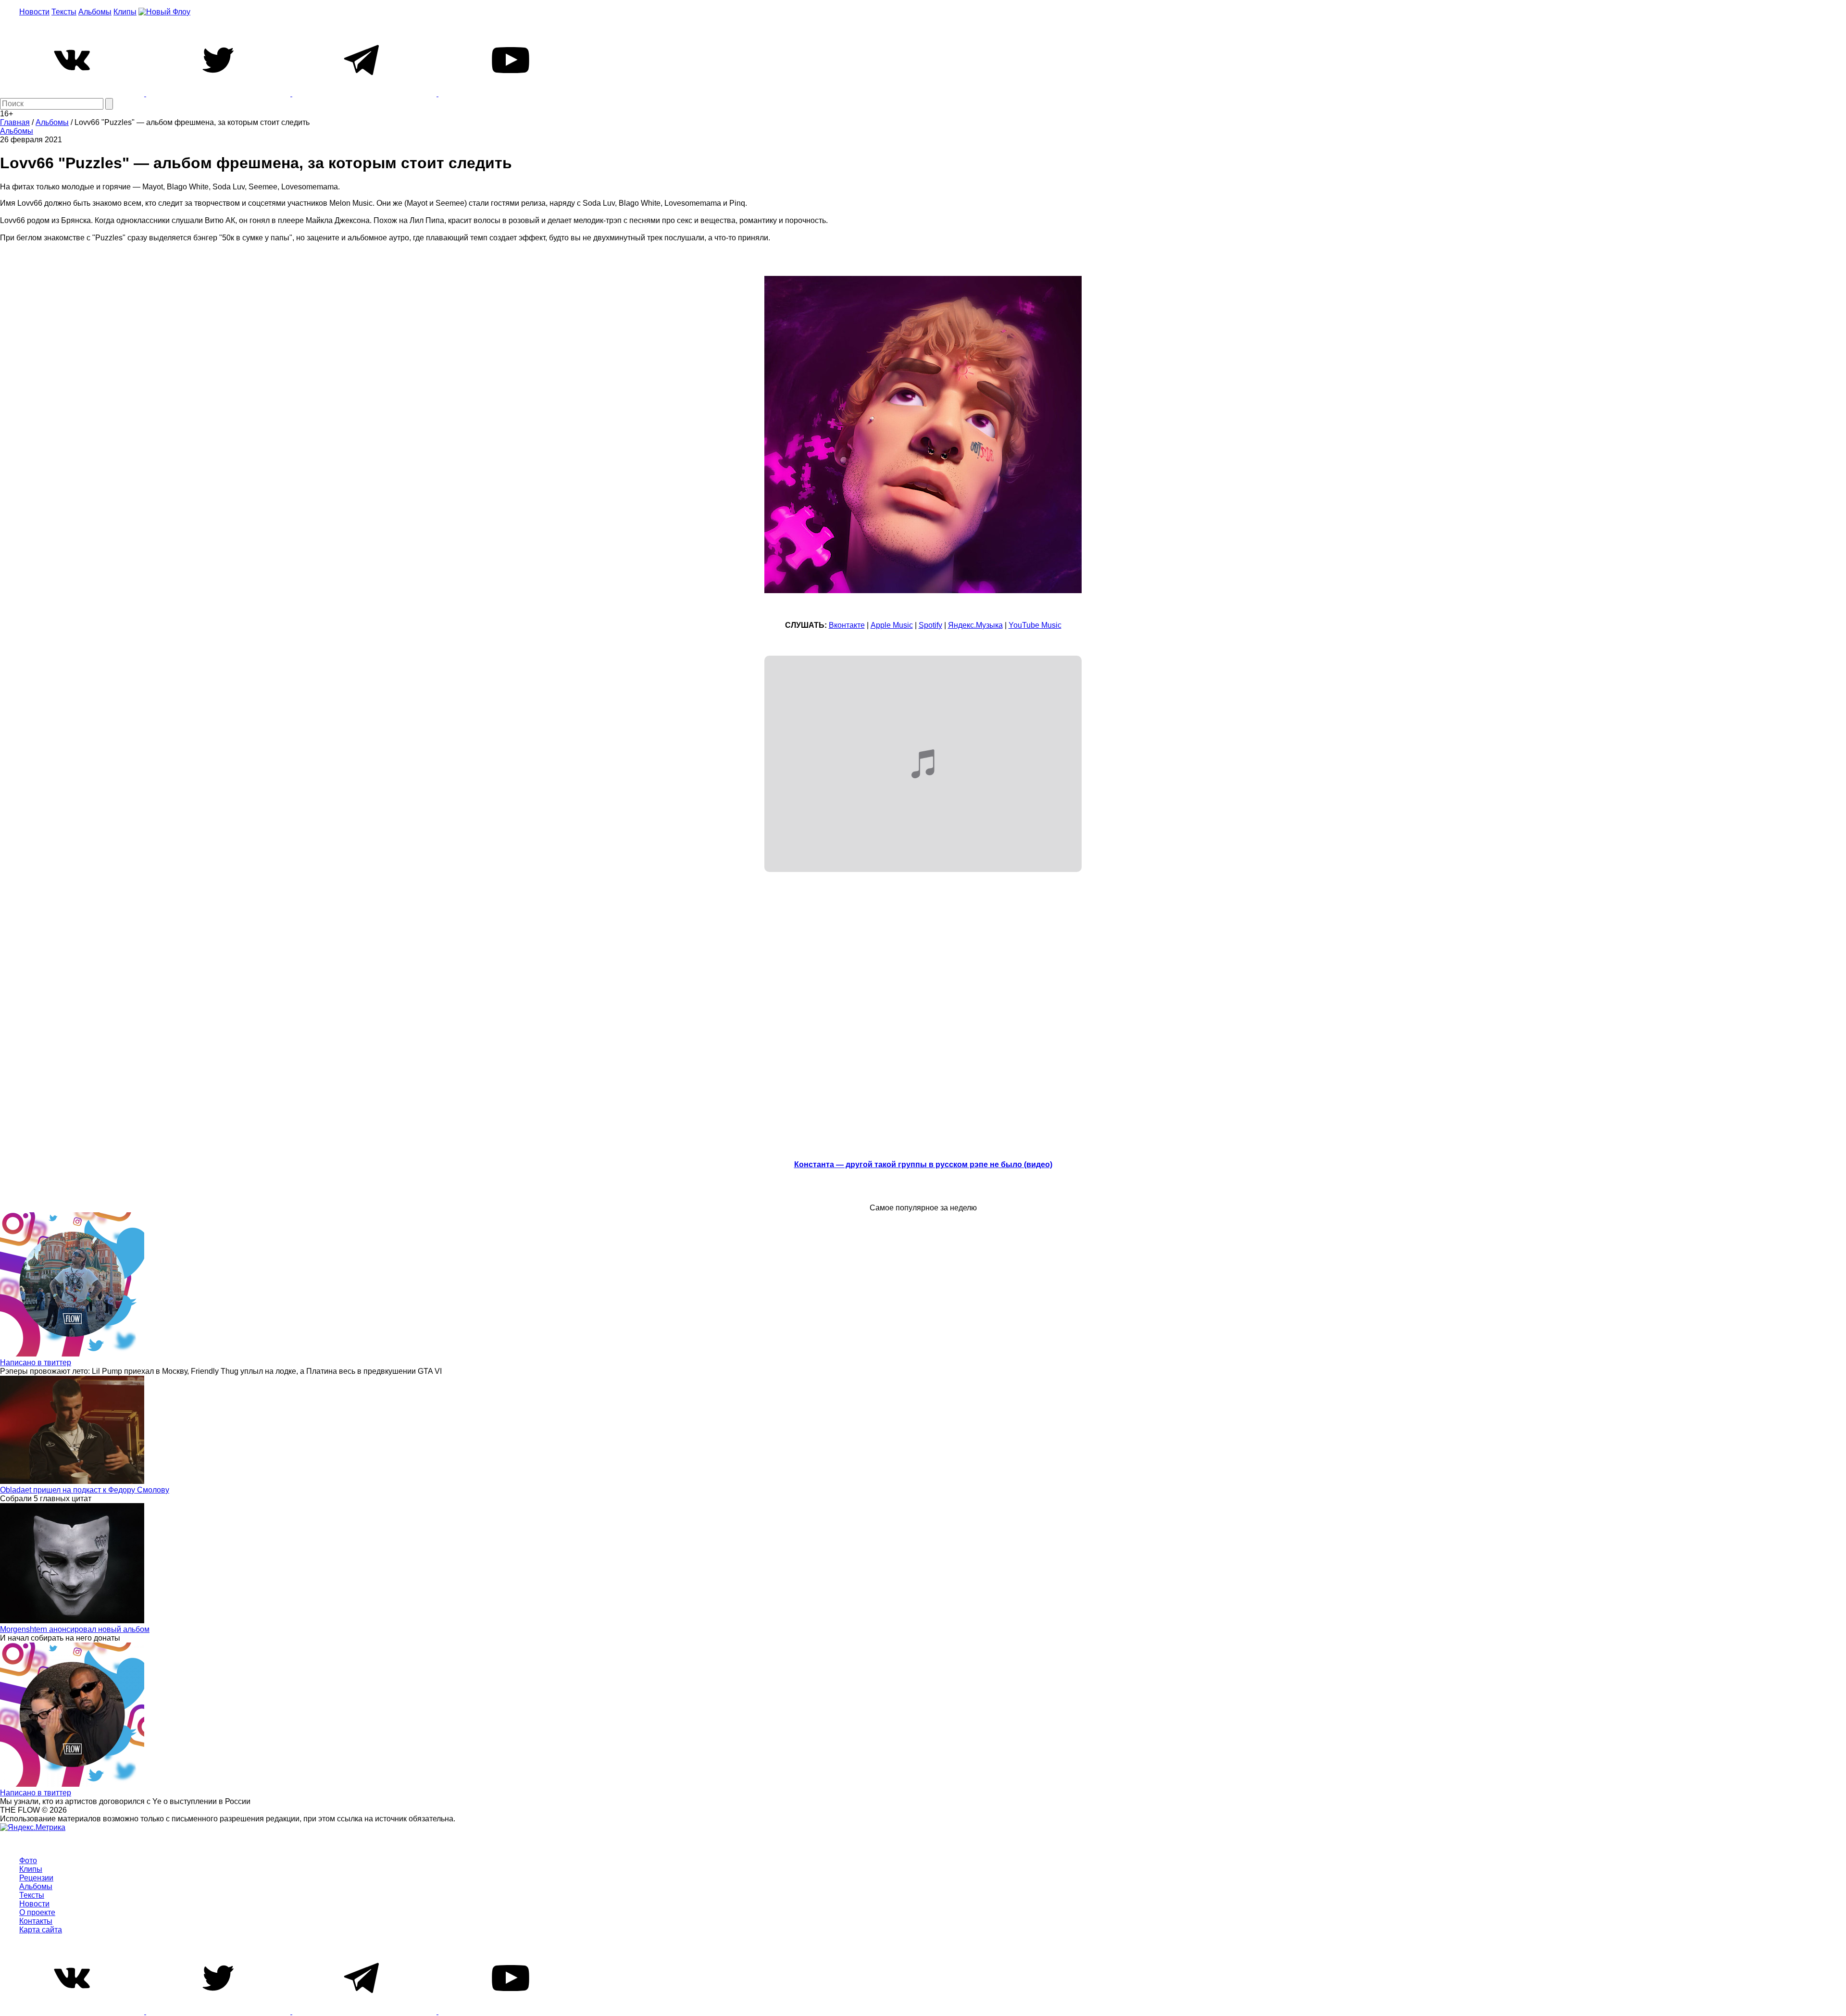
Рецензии (36, 1878)
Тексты (64, 12)
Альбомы (95, 12)
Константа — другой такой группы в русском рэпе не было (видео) (923, 1164)
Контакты (36, 1921)
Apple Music (892, 625)
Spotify (930, 625)
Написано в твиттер (36, 1363)
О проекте (37, 1912)
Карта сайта (41, 1930)
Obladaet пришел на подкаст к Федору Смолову (85, 1490)
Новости (34, 12)
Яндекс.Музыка (975, 625)
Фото (28, 1860)
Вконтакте (847, 625)
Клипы (125, 12)
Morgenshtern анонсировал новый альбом (75, 1629)
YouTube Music (1035, 625)
